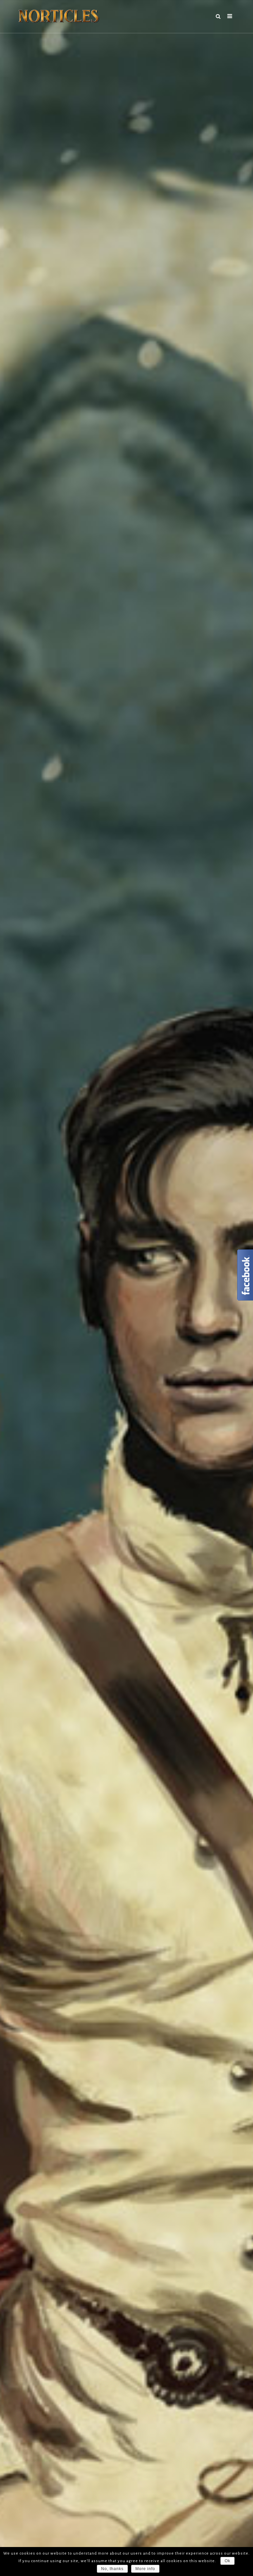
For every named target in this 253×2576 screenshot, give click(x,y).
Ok (227, 2561)
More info (145, 2569)
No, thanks (112, 2569)
